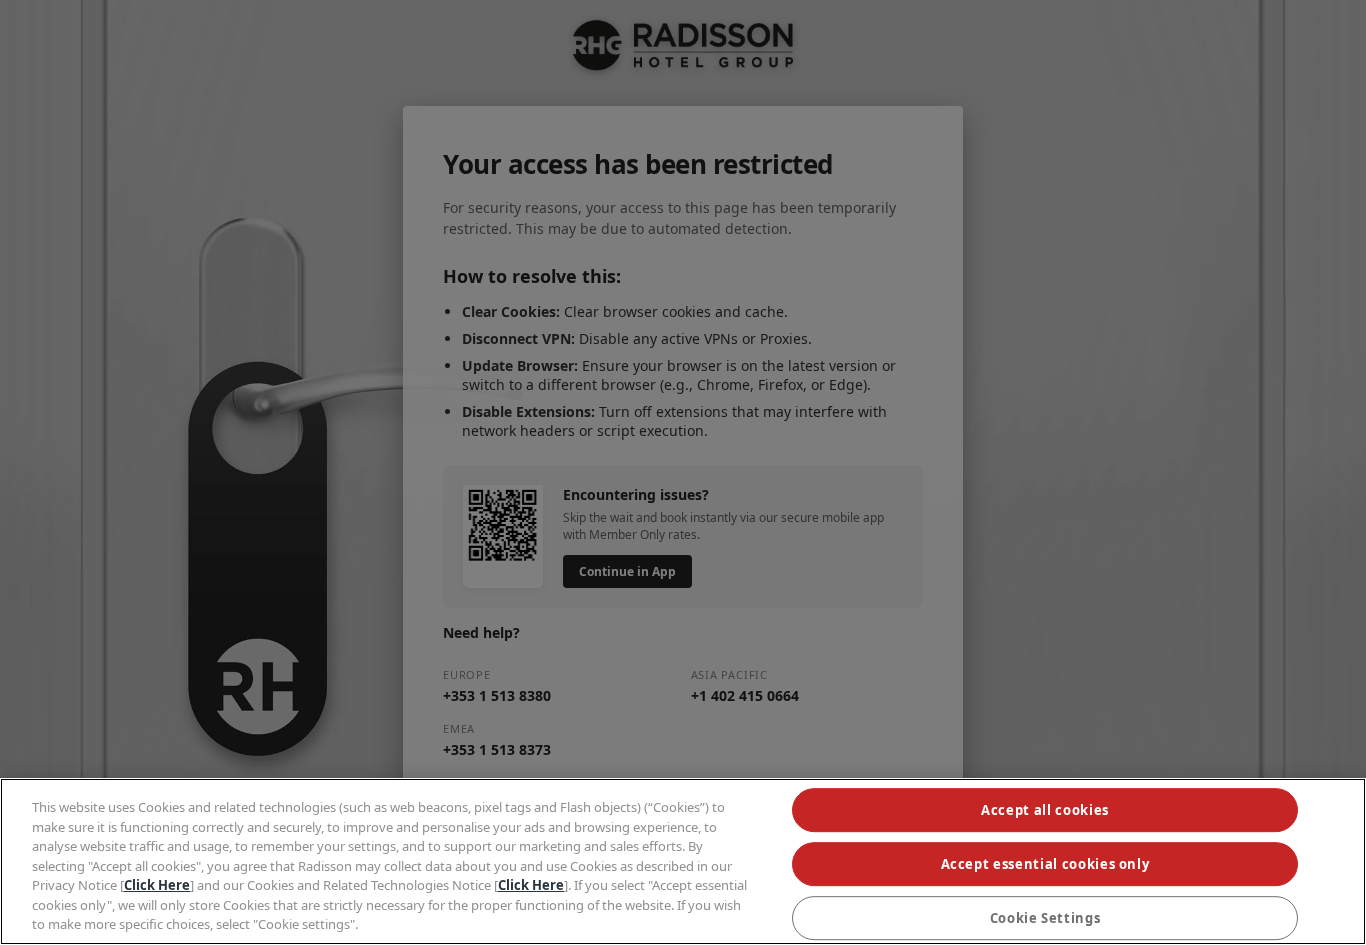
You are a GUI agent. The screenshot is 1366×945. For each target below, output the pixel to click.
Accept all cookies (1045, 810)
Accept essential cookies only (1045, 864)
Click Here (157, 885)
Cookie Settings (1045, 918)
